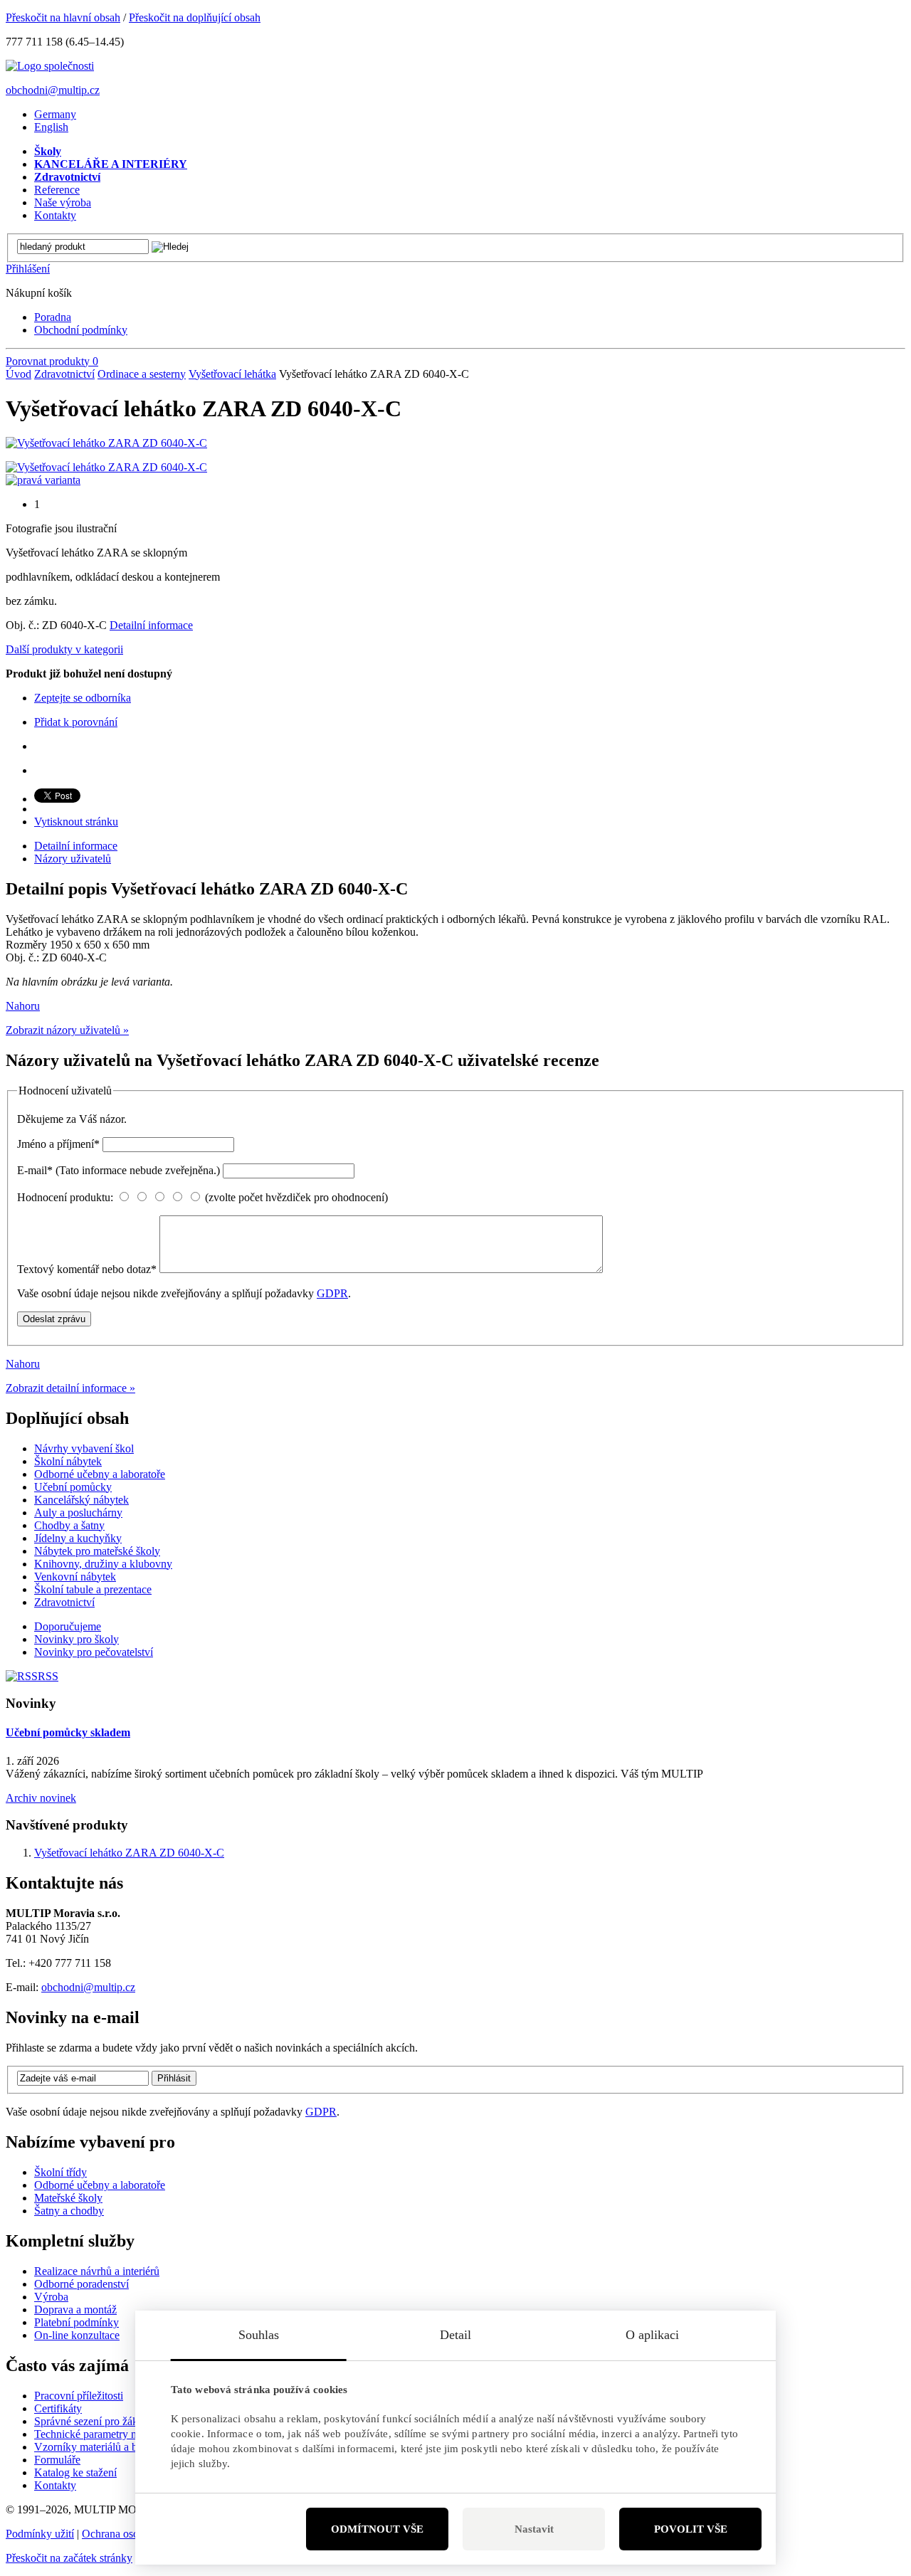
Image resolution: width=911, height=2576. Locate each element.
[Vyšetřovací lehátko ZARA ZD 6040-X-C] (106, 443)
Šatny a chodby (69, 2211)
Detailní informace (151, 625)
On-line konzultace (77, 2335)
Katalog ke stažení (75, 2472)
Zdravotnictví (64, 374)
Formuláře (57, 2460)
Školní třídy (60, 2172)
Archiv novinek (41, 1798)
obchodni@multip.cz (53, 90)
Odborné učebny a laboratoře (100, 2185)
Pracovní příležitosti (79, 2396)
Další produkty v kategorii (64, 649)
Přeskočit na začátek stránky (69, 2558)
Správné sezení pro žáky (89, 2421)
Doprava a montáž (75, 2310)
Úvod (19, 374)
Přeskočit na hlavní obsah (63, 17)
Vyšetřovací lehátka (232, 374)
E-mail (119, 1170)
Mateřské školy (68, 2198)
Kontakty (55, 2485)
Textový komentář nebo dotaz (87, 1269)
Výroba (51, 2297)
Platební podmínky (77, 2322)
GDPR (332, 1293)
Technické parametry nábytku (101, 2434)
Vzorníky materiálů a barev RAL (109, 2447)
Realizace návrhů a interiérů (97, 2271)
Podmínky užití (40, 2534)
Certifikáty (58, 2408)
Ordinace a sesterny (142, 374)
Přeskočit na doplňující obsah (195, 17)
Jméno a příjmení (58, 1144)
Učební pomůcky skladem (68, 1732)
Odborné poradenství (81, 2284)
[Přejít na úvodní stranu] (50, 66)
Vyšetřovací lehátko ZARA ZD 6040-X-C (129, 1853)
